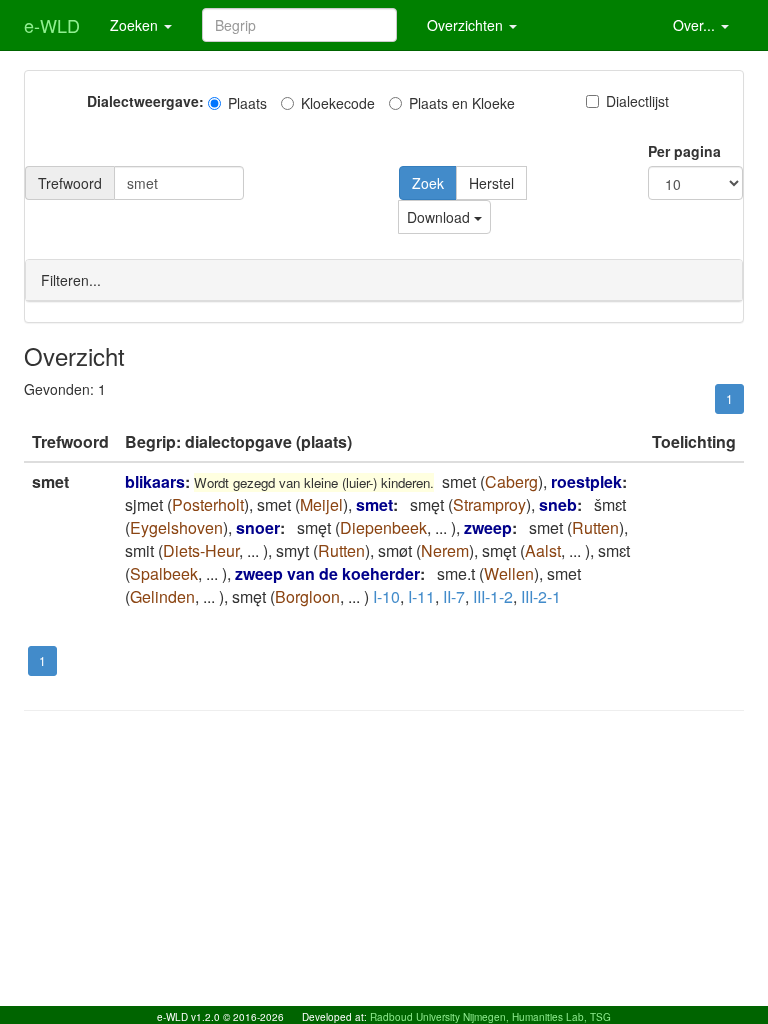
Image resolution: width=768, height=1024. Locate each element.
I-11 (421, 596)
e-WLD (52, 25)
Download (440, 217)
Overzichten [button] (467, 25)
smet (374, 504)
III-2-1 (541, 596)
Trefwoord (70, 183)
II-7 (454, 596)
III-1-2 (493, 596)
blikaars (155, 481)
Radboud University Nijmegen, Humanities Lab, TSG (490, 1017)
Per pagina (684, 151)
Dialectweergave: (145, 101)
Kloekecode (338, 103)
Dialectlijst (637, 101)
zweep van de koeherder (327, 573)
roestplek (586, 481)
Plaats (247, 103)
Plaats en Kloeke (462, 103)
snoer (258, 527)
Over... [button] (696, 25)
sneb (558, 504)
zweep (488, 527)
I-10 (386, 596)
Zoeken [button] (136, 25)
